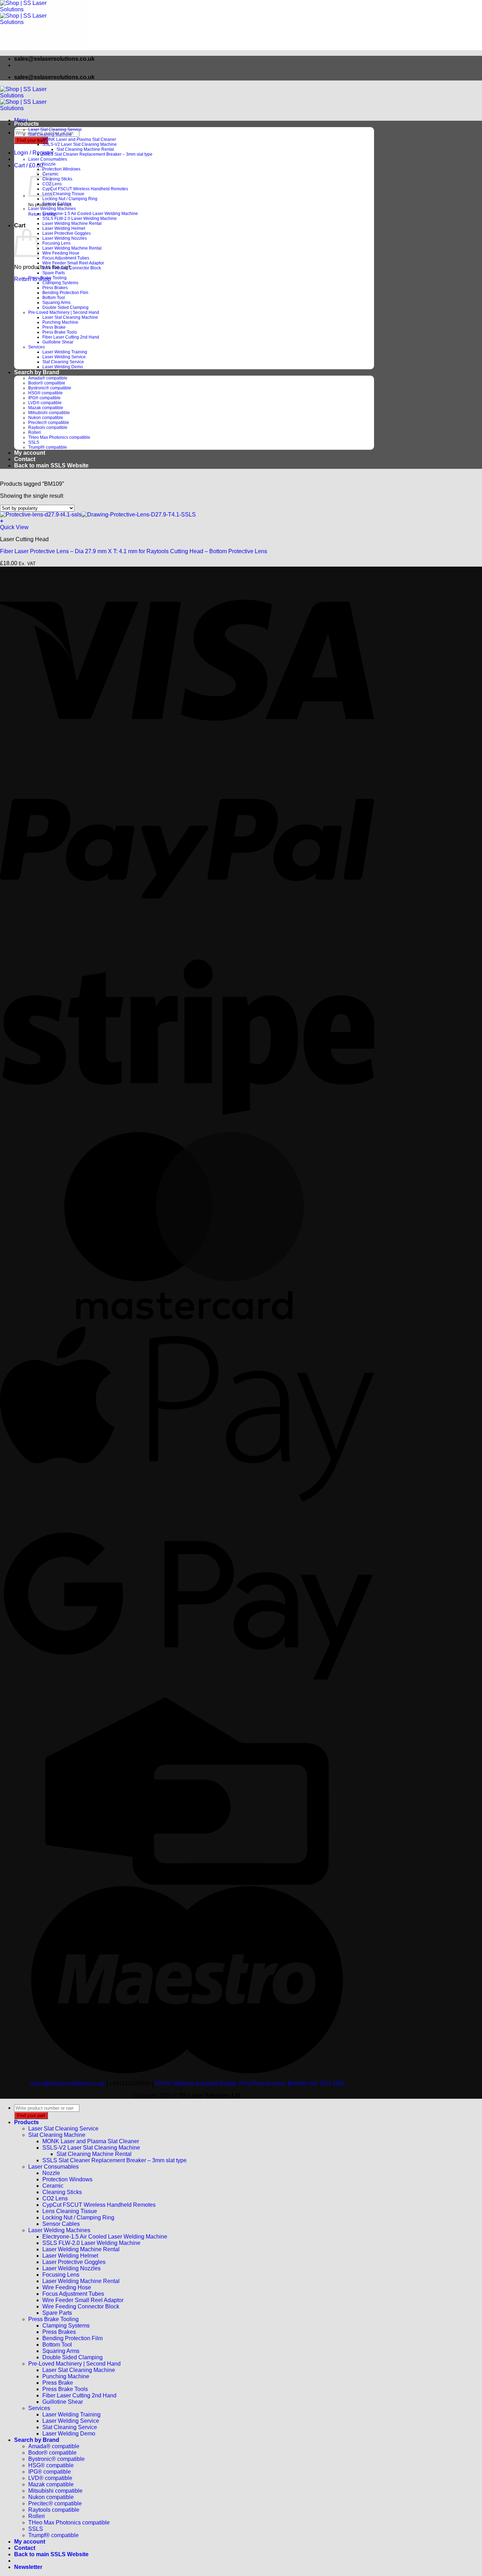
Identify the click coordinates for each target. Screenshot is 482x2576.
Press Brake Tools (60, 332)
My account (30, 453)
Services (37, 347)
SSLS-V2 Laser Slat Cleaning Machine (80, 144)
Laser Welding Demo (63, 367)
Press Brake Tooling (47, 278)
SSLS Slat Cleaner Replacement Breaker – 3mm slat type (97, 154)
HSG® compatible (46, 393)
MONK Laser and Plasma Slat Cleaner (79, 139)
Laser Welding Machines (52, 209)
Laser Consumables (48, 159)
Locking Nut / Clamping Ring (70, 199)
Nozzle (49, 164)
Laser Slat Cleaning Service (55, 130)
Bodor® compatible (47, 383)
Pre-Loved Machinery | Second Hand (64, 312)
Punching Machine (60, 322)
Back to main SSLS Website (51, 465)
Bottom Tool (54, 298)
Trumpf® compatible (48, 447)
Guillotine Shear (58, 342)
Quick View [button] (14, 527)
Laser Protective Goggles (67, 233)
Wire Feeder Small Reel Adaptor (73, 263)
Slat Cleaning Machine (50, 135)
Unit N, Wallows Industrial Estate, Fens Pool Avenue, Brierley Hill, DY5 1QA (249, 2083)
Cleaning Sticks (57, 179)
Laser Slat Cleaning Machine (70, 317)
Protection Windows (61, 169)
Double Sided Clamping (65, 307)
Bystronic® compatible (50, 388)
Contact (25, 459)
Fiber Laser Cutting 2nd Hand (71, 337)
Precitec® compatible (49, 423)
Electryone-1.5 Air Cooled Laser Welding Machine (90, 214)
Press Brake (54, 327)
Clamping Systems (60, 283)
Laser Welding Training (65, 352)
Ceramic (53, 2186)
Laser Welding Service (64, 357)
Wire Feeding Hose (61, 253)
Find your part (31, 140)
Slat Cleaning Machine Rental (85, 149)
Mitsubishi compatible (49, 413)
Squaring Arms (56, 303)
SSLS (34, 442)
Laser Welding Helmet (64, 228)
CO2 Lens (55, 2198)
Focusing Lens (56, 243)
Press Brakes (55, 288)
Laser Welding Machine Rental (72, 223)
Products (26, 124)
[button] (21, 120)
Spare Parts (54, 273)
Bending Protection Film (65, 293)
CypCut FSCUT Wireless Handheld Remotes (85, 189)
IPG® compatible (44, 398)
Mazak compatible (46, 408)
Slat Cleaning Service (63, 362)
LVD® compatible (45, 403)
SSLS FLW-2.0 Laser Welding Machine (80, 219)
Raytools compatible (48, 428)
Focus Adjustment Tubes (66, 258)
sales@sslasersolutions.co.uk (68, 2083)
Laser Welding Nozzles (65, 238)
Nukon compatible (46, 418)
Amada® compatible (48, 378)
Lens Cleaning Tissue (63, 194)
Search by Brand (37, 372)
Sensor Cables (57, 204)
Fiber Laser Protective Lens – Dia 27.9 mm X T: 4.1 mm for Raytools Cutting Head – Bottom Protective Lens (134, 551)
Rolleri (35, 432)
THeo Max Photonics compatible (59, 437)
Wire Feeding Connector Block (72, 268)
